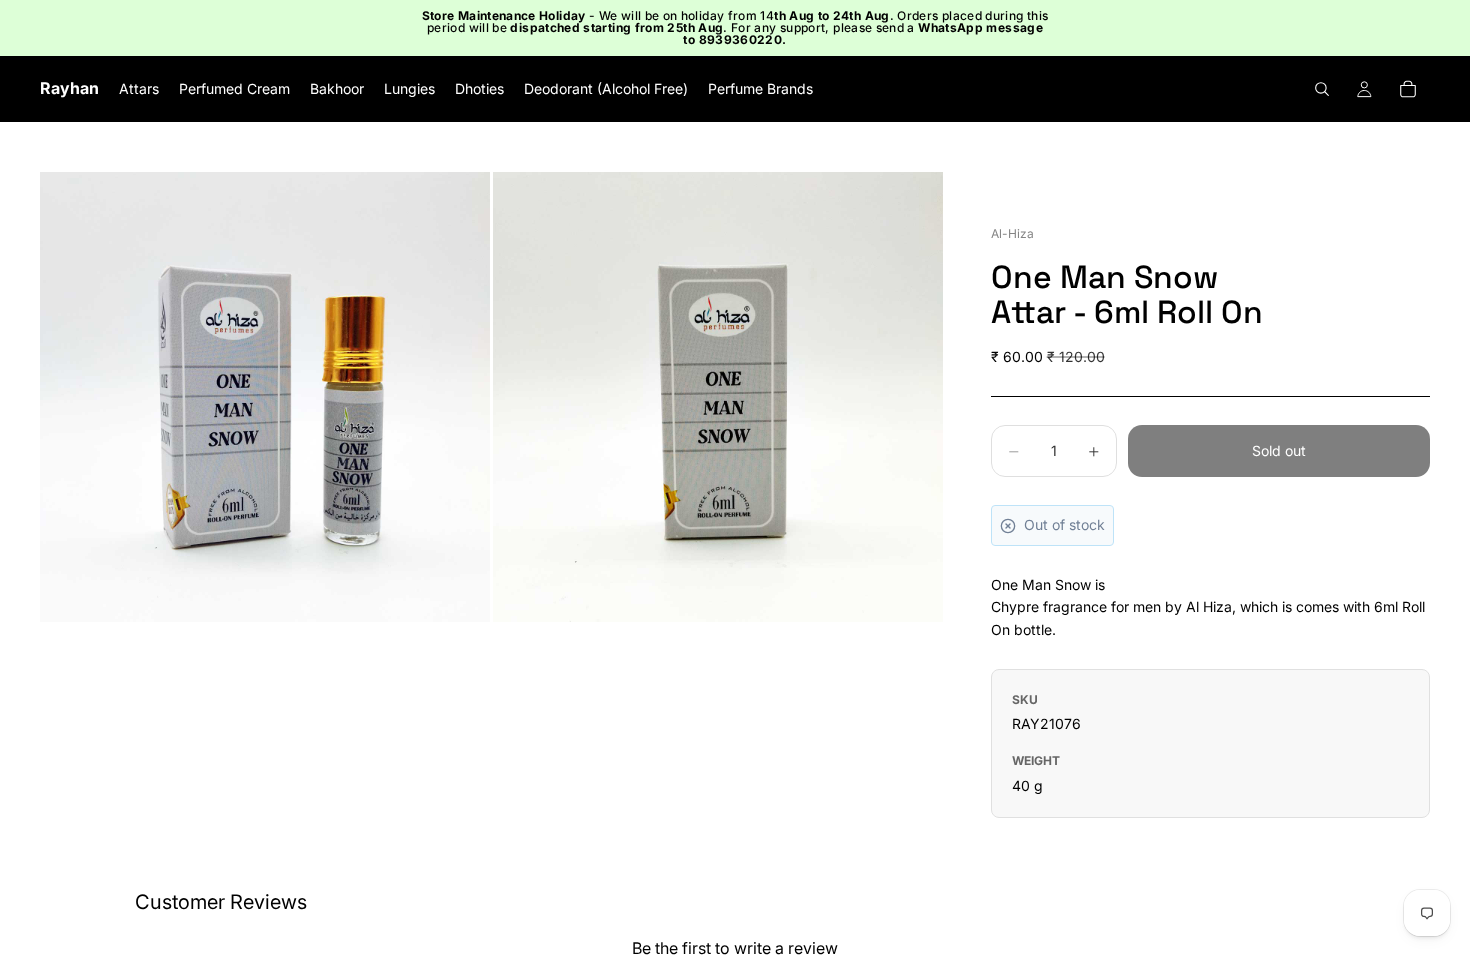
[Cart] (1408, 89)
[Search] (1322, 89)
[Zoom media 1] (265, 397)
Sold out (1279, 450)
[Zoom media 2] (718, 397)
